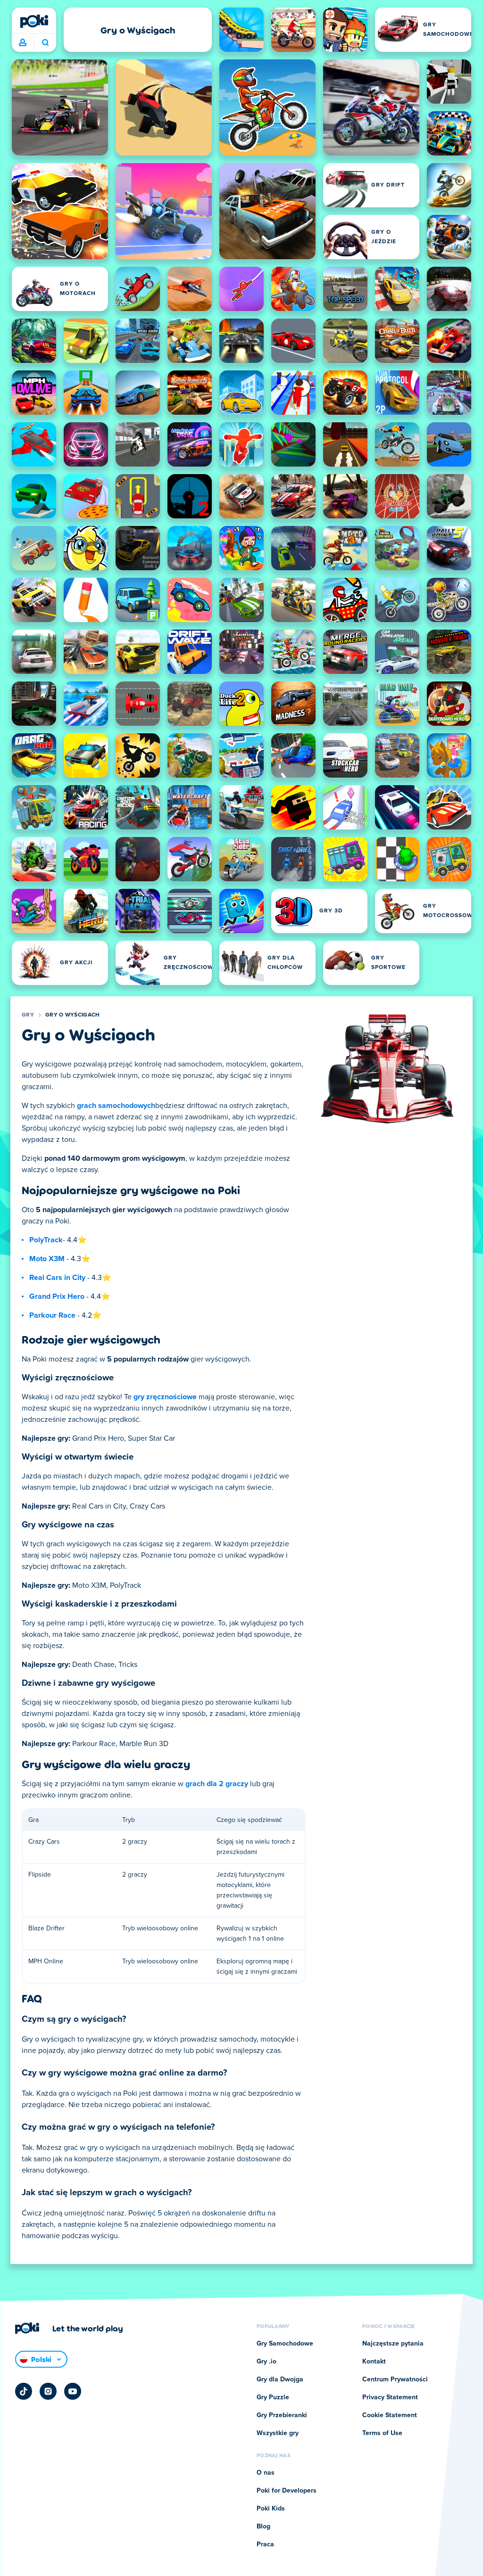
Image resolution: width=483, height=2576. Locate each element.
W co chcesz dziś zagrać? (45, 43)
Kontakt (374, 2362)
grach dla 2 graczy (217, 1784)
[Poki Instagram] (48, 2391)
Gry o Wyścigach (73, 1015)
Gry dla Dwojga (280, 2379)
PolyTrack (46, 1240)
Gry (28, 1015)
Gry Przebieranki (282, 2415)
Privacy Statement (390, 2397)
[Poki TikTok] (24, 2391)
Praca (265, 2544)
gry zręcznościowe (165, 1397)
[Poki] (34, 21)
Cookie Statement (390, 2415)
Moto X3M (47, 1259)
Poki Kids (271, 2509)
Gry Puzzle (273, 2397)
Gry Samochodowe (285, 2344)
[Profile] (23, 43)
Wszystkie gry (278, 2433)
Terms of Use (382, 2433)
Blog (263, 2527)
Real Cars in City (57, 1278)
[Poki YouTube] (73, 2391)
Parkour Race (52, 1315)
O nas (266, 2473)
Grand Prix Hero (57, 1296)
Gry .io (266, 2362)
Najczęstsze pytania (393, 2344)
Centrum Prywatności (395, 2379)
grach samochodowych (116, 1106)
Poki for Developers (287, 2491)
